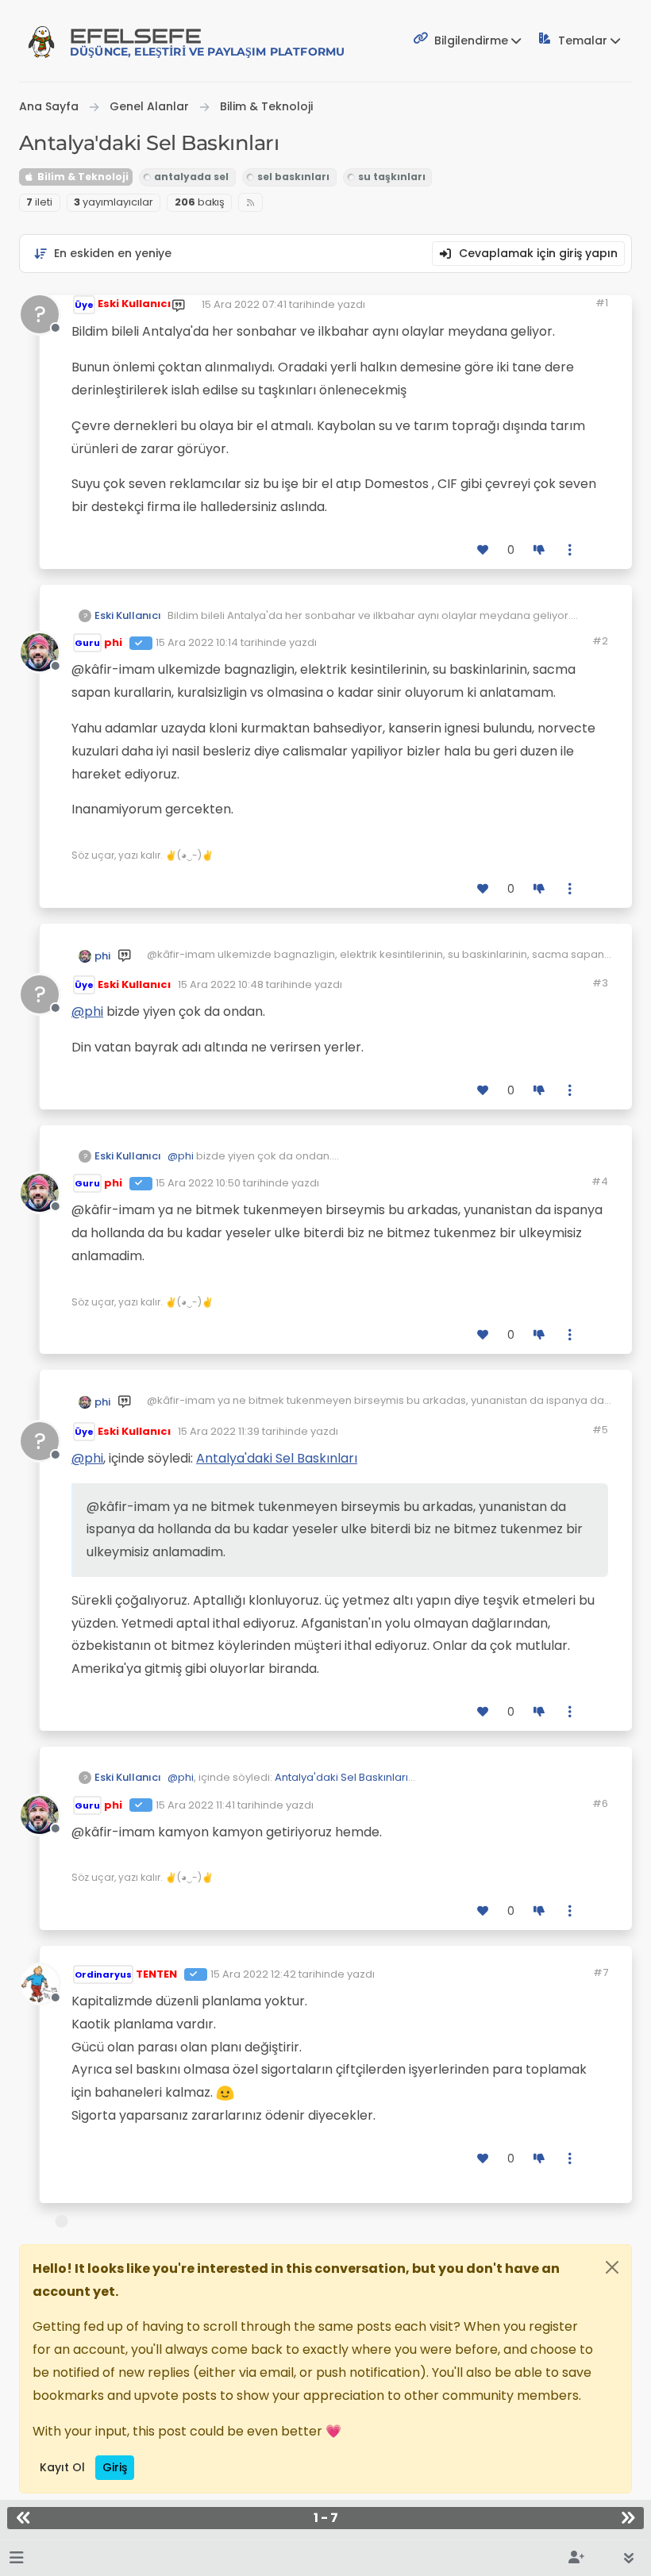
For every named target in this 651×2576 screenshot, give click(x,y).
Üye (84, 305)
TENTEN (156, 1974)
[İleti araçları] (571, 550)
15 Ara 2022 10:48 (221, 984)
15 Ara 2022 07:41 (244, 304)
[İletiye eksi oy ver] (539, 550)
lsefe (207, 42)
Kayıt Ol (62, 2467)
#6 (600, 1803)
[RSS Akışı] (250, 203)
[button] (16, 2558)
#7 (601, 1972)
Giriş (115, 2467)
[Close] (612, 2267)
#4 (600, 1181)
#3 (600, 983)
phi (113, 642)
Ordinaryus (103, 1974)
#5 (600, 1430)
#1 (602, 303)
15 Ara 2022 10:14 (197, 642)
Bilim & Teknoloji (82, 177)
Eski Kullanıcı (134, 304)
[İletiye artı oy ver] (483, 550)
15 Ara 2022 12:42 (253, 1974)
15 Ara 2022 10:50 (198, 1183)
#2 (600, 641)
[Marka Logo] (41, 41)
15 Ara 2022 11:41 (195, 1805)
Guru (87, 643)
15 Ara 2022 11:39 (219, 1431)
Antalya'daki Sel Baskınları (277, 1458)
